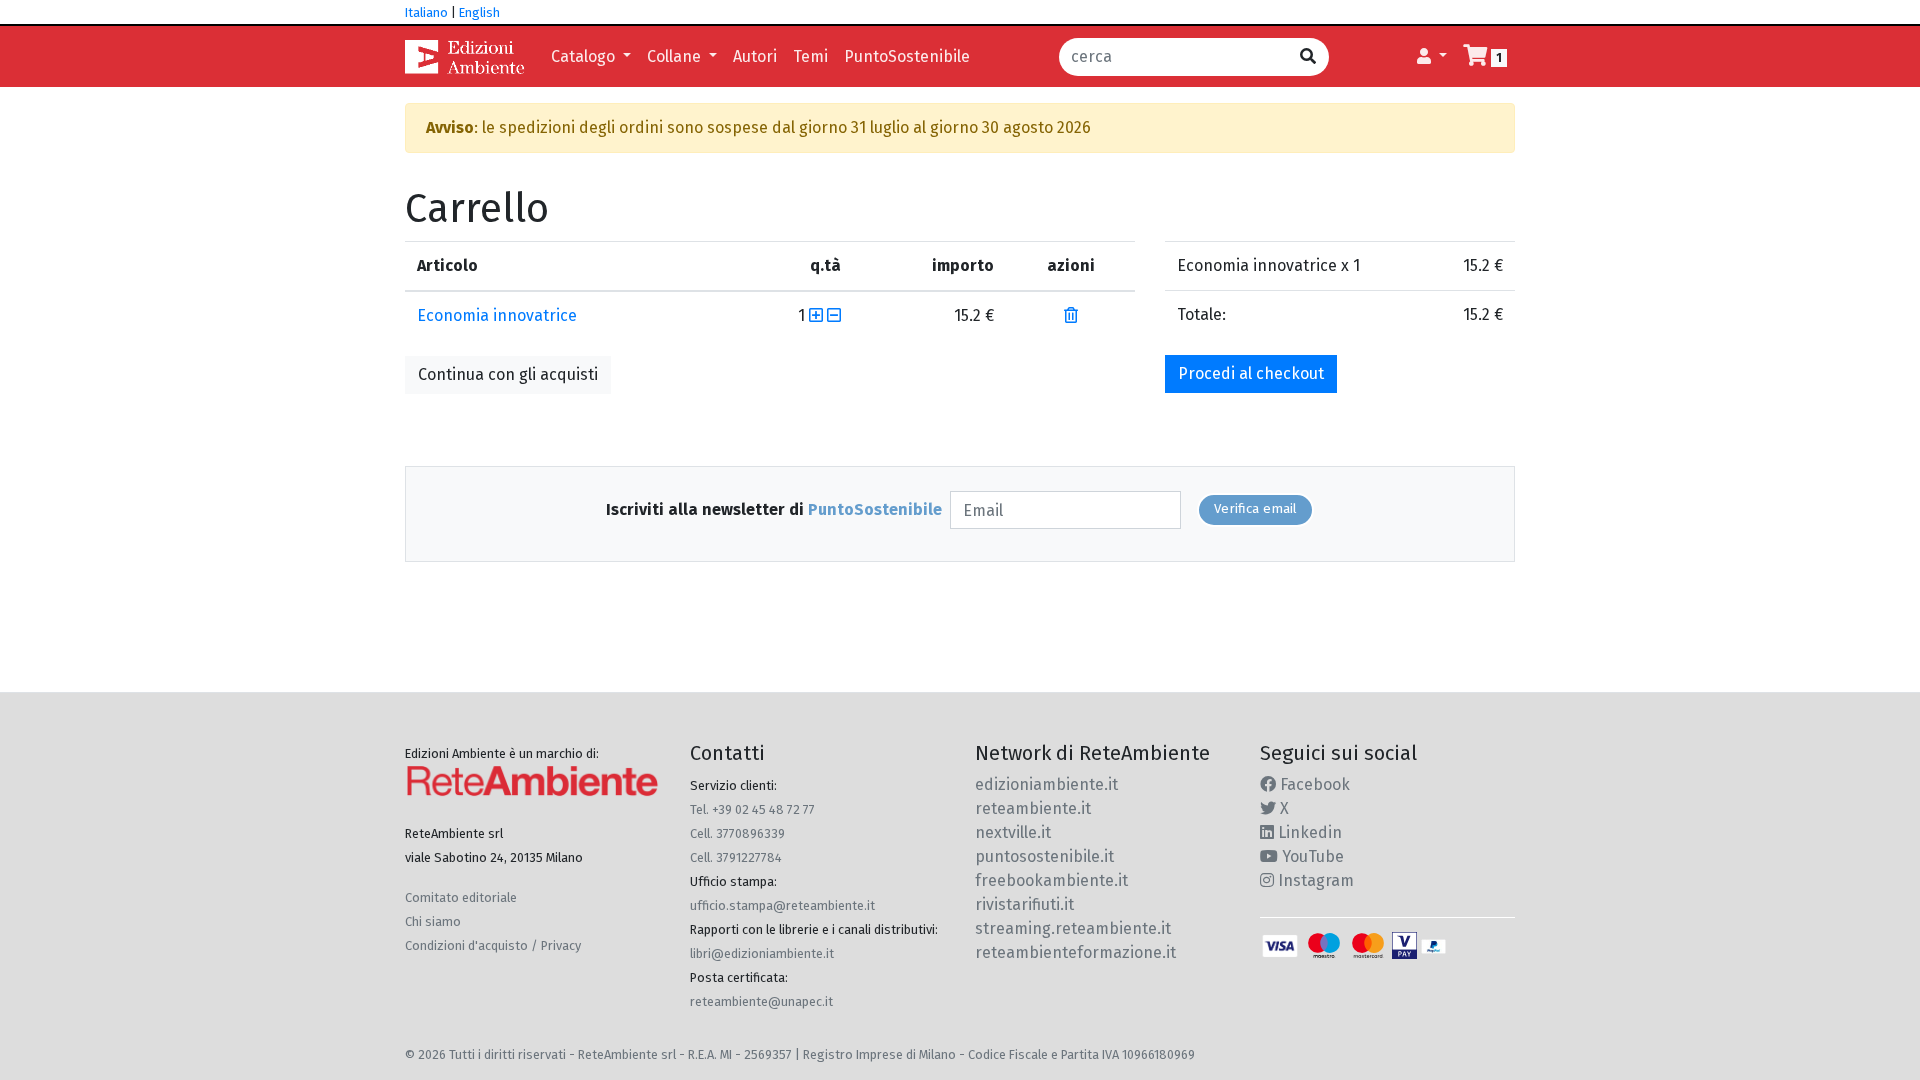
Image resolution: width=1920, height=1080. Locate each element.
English (479, 12)
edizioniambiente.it (1046, 784)
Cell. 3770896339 (737, 833)
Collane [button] (676, 56)
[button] (1432, 57)
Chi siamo (433, 921)
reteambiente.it (1033, 808)
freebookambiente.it (1051, 880)
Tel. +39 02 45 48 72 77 (752, 809)
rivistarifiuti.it (1024, 904)
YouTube (1311, 856)
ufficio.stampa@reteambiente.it (782, 905)
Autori (755, 56)
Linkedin (1308, 832)
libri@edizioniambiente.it (762, 953)
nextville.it (1013, 832)
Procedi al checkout (1251, 373)
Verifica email (1255, 509)
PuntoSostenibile (907, 56)
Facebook (1313, 784)
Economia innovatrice (497, 315)
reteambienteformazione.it (1075, 952)
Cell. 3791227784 (736, 857)
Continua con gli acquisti (508, 374)
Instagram (1314, 880)
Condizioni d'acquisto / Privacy (493, 945)
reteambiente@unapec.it (761, 1001)
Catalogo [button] (585, 56)
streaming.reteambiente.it (1073, 928)
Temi (810, 56)
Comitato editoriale (461, 897)
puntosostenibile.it (1044, 856)
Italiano (426, 12)
